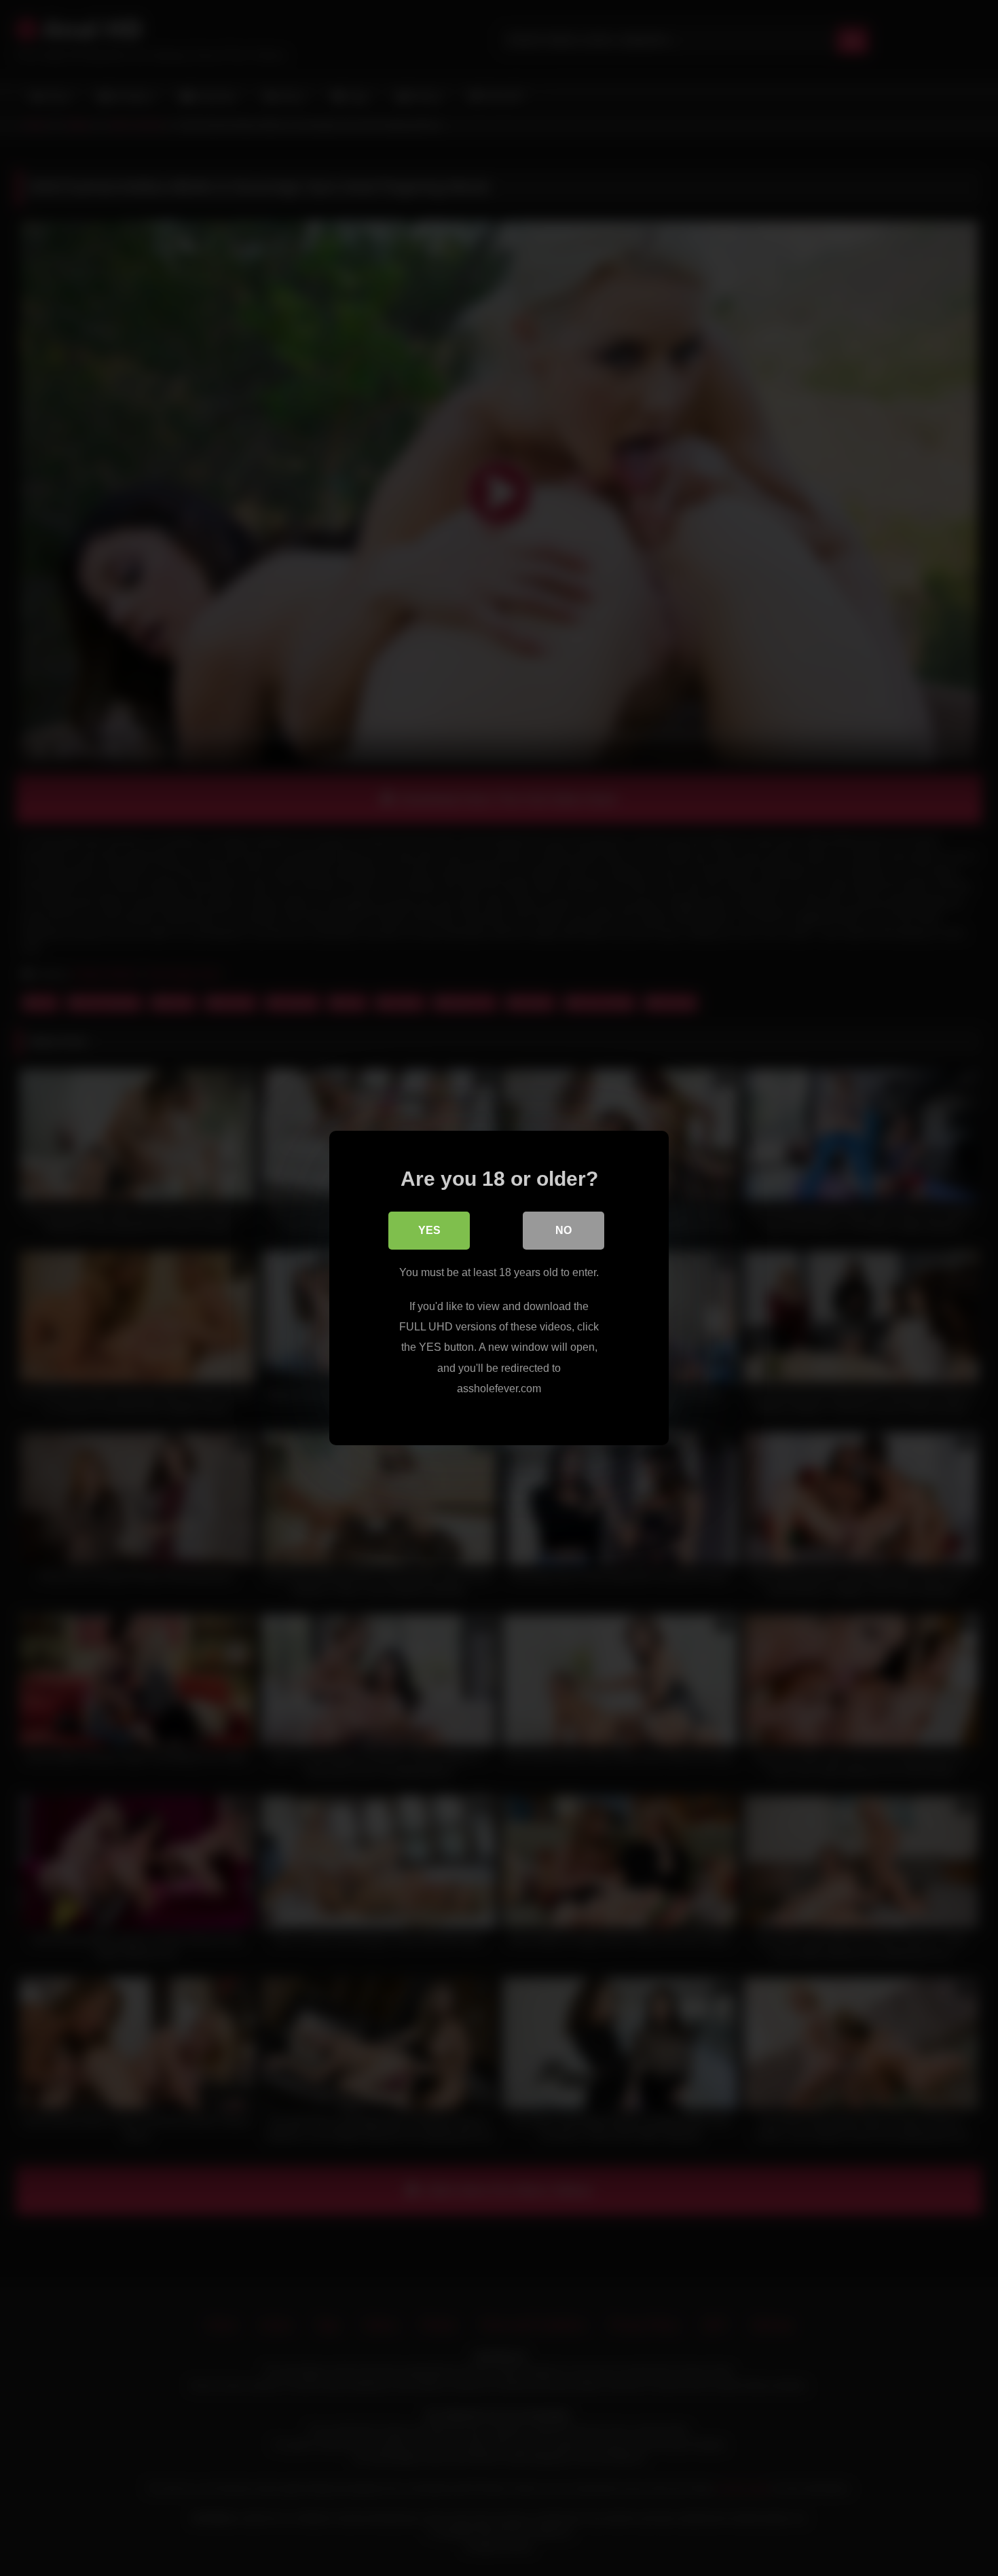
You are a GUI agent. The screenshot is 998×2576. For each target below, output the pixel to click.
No (563, 1230)
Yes (429, 1230)
